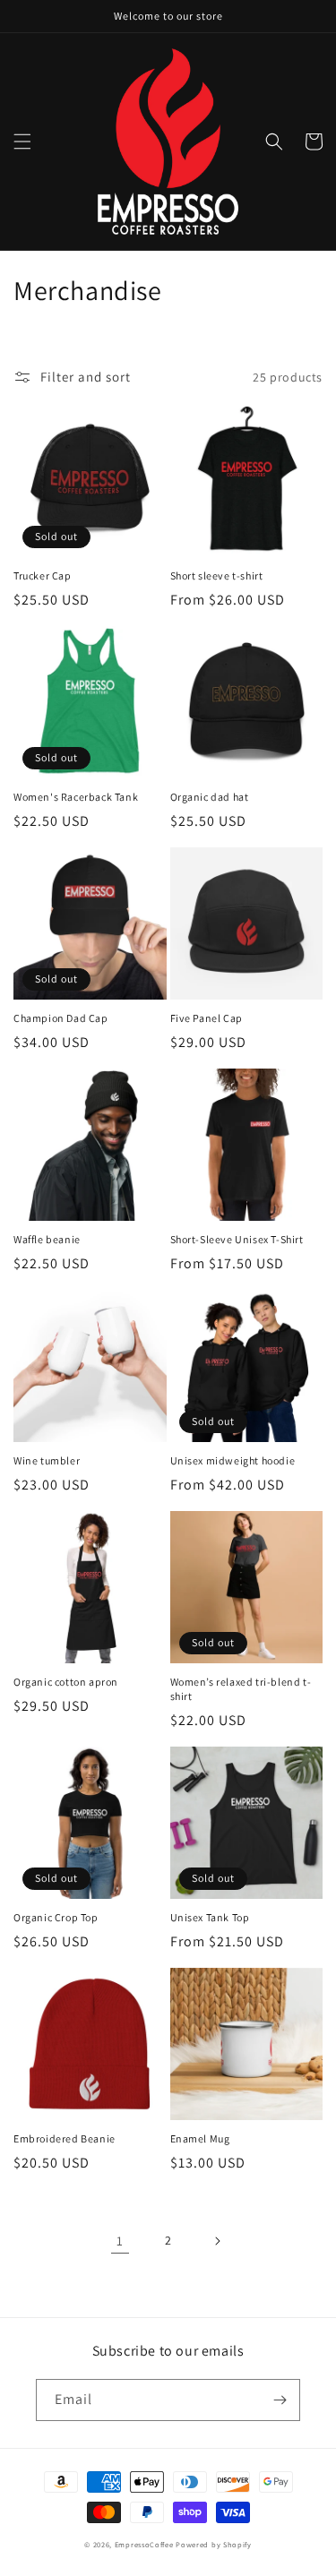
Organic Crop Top (56, 1917)
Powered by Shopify (214, 2544)
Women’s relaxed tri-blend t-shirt (241, 1689)
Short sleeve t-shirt (217, 575)
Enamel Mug (200, 2138)
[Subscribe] (280, 2400)
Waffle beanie (47, 1239)
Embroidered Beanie (65, 2138)
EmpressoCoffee (144, 2544)
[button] (22, 142)
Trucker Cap (43, 575)
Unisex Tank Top (210, 1917)
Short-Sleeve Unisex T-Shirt (237, 1239)
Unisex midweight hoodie (233, 1460)
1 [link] (120, 2241)
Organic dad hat (210, 797)
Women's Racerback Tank (76, 797)
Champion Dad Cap (61, 1018)
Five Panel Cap (207, 1018)
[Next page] (217, 2241)
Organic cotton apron (66, 1682)
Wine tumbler (47, 1460)
